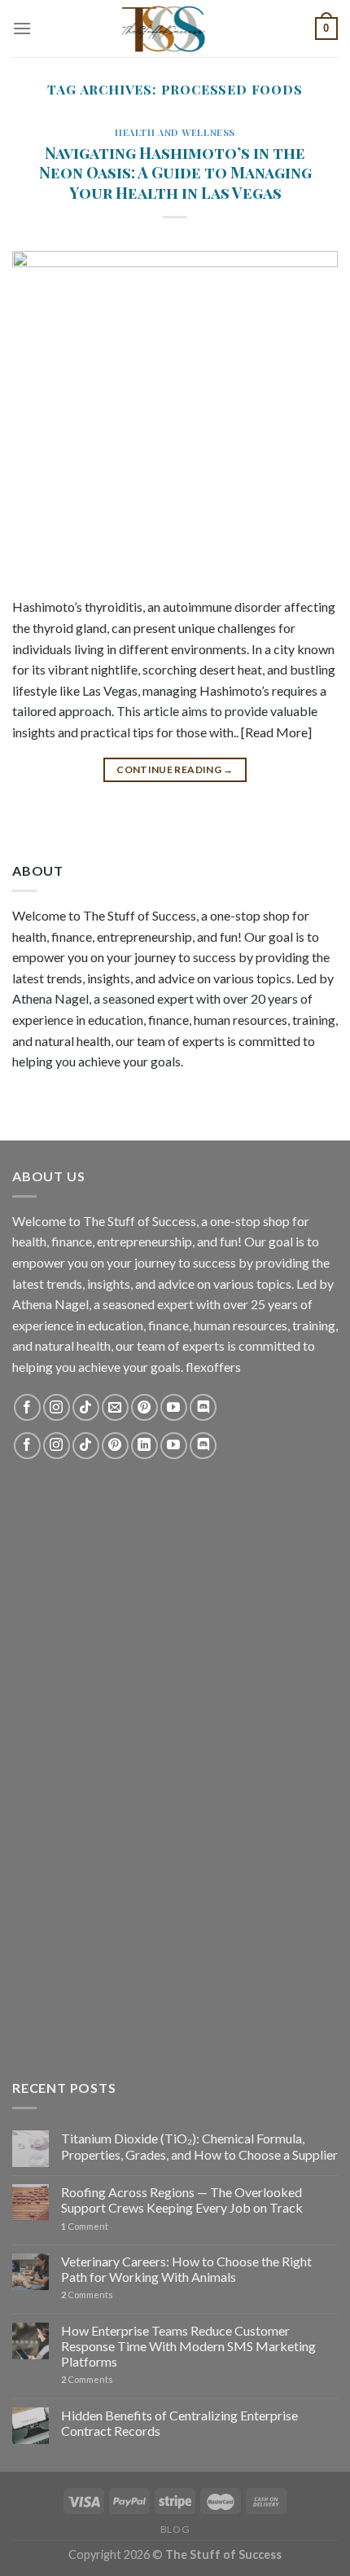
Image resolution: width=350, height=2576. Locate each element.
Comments (87, 2295)
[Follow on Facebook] (27, 1407)
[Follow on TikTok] (86, 1407)
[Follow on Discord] (203, 1407)
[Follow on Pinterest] (144, 1407)
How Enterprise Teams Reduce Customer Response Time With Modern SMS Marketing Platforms (188, 2346)
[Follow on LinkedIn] (144, 1446)
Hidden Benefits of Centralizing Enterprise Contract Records (179, 2423)
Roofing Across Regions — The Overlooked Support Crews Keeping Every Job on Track (182, 2200)
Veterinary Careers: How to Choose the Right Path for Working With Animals (186, 2269)
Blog (175, 2529)
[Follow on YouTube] (174, 1407)
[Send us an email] (115, 1407)
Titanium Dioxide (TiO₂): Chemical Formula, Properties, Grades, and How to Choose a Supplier (199, 2146)
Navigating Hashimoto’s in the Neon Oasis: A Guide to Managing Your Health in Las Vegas (175, 173)
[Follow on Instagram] (57, 1407)
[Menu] (22, 28)
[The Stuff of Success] (175, 29)
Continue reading (175, 769)
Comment (85, 2226)
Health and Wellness (175, 132)
